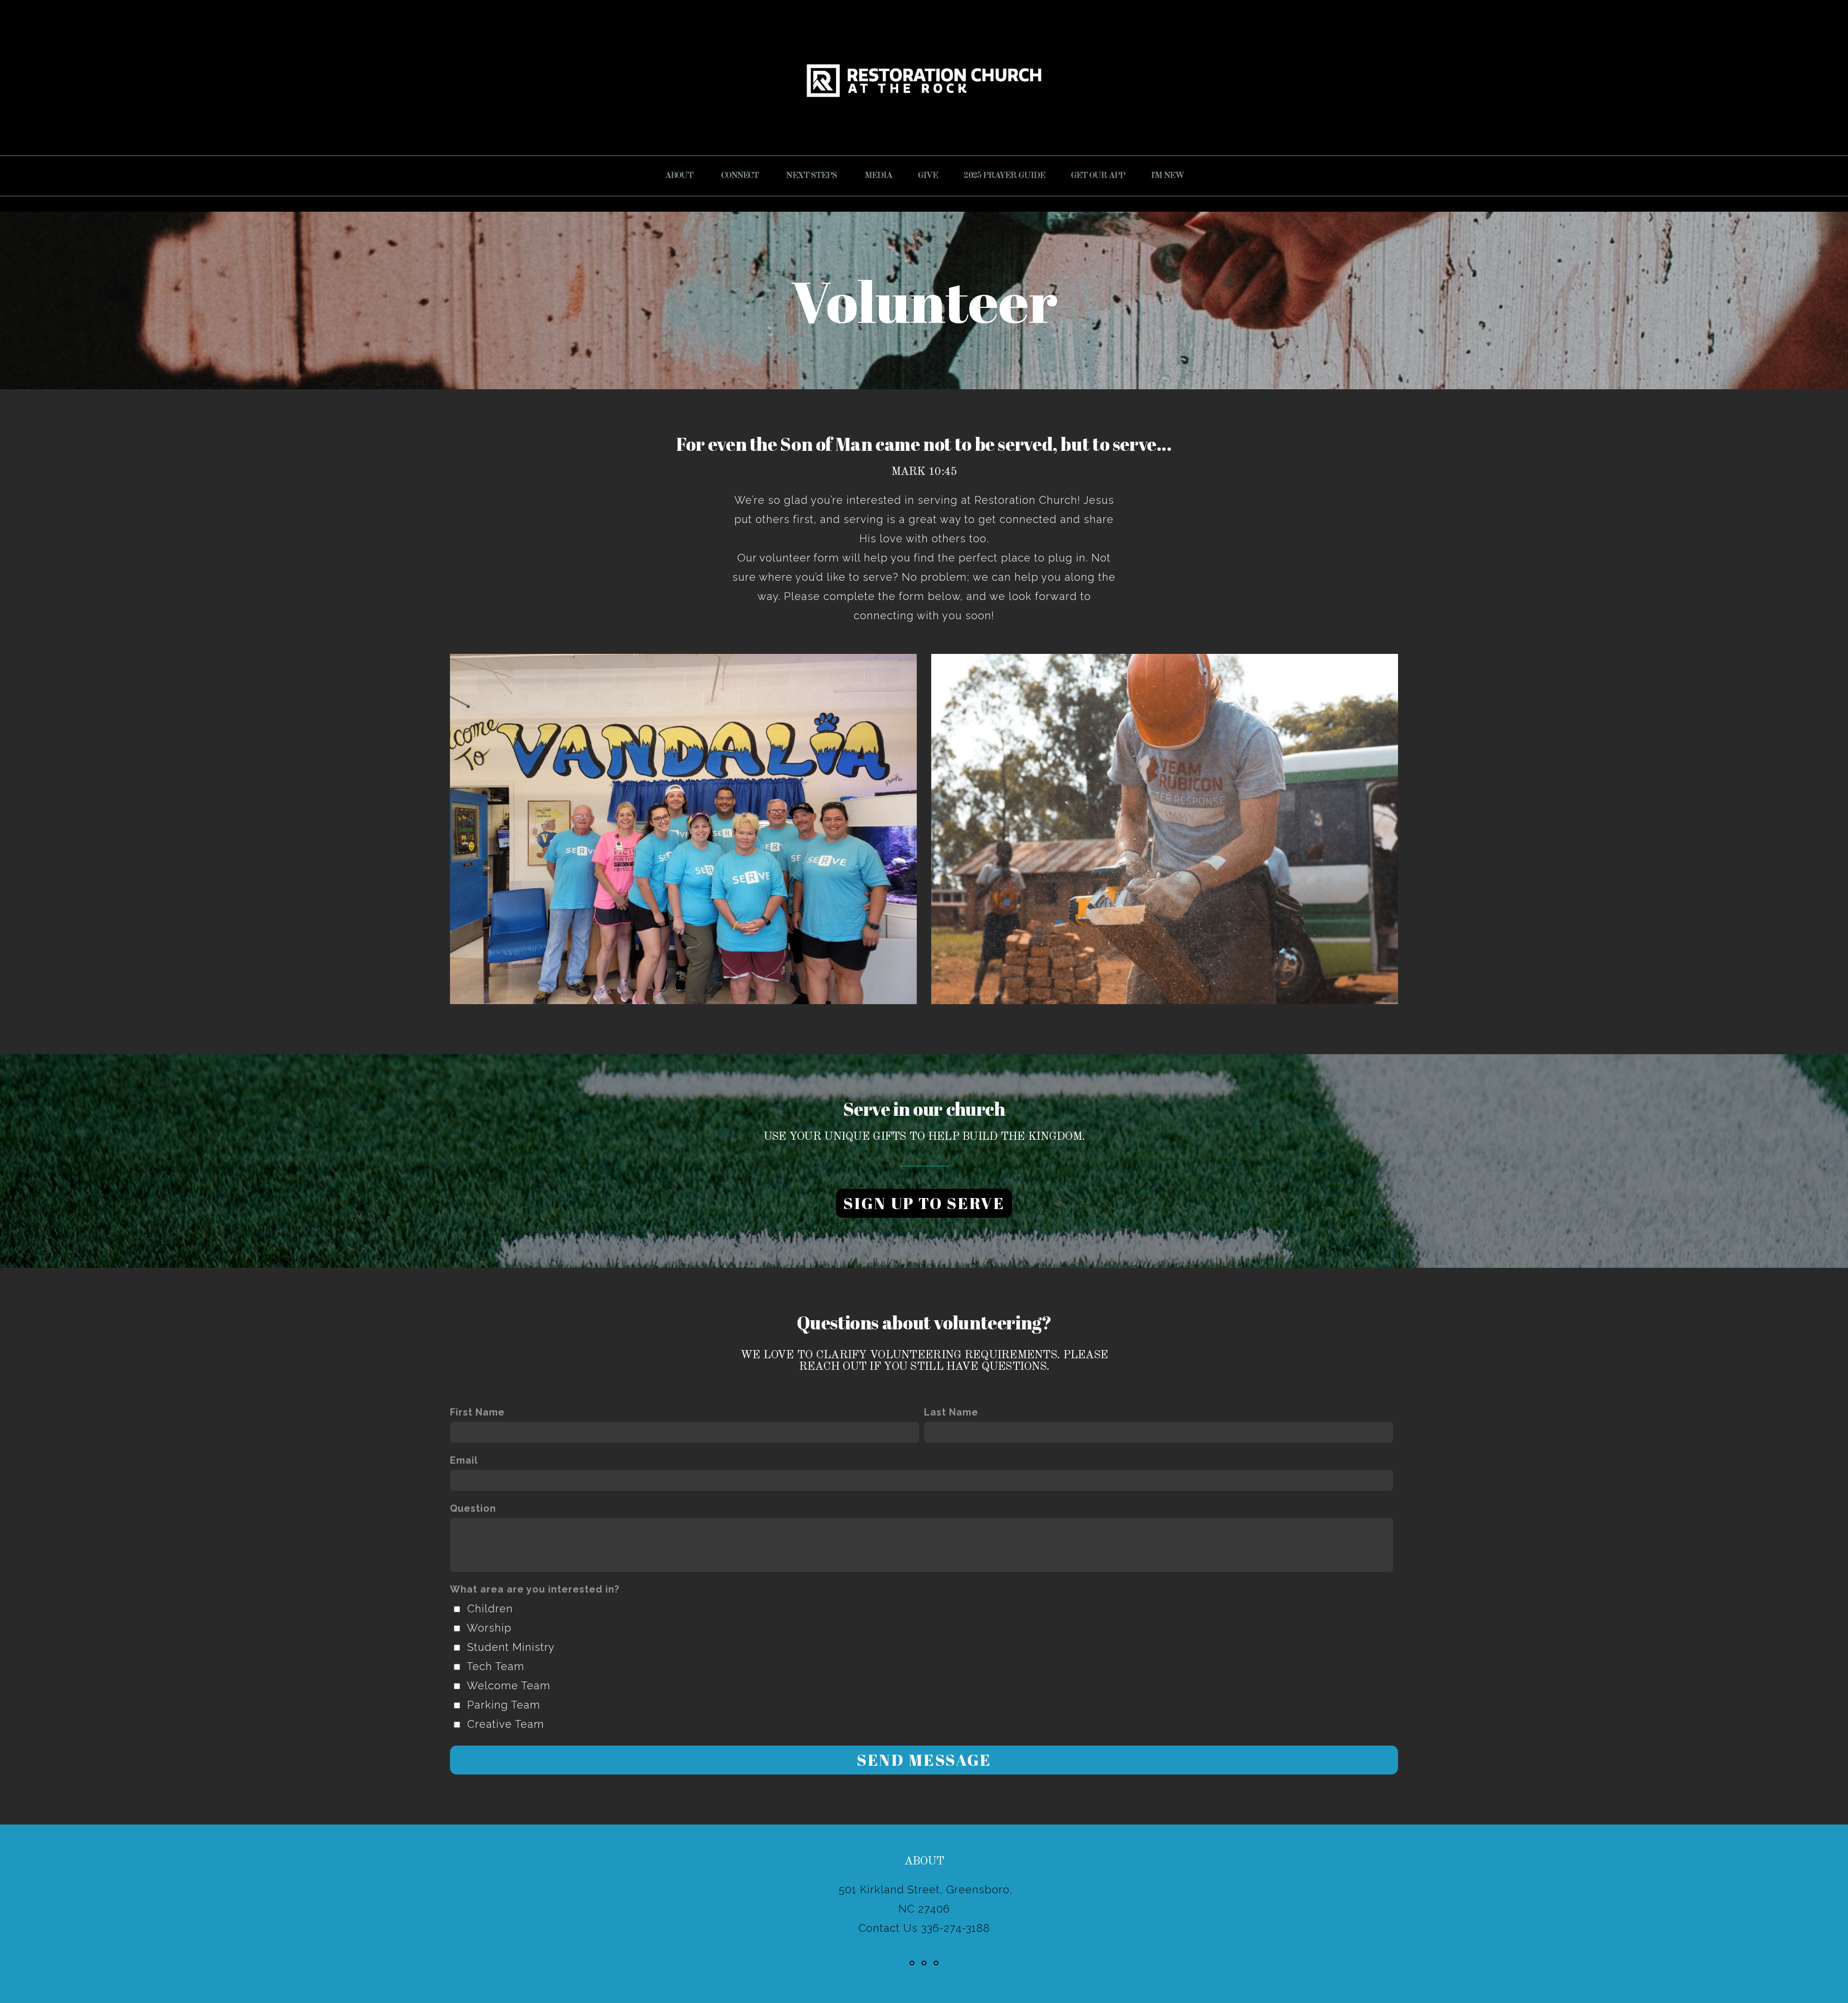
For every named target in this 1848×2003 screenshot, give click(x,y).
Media (878, 176)
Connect (741, 176)
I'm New (1167, 176)
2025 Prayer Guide (1004, 176)
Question (473, 1508)
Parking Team (504, 1705)
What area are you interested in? (535, 1589)
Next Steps (812, 176)
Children (490, 1608)
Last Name (951, 1412)
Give (928, 176)
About (680, 176)
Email (464, 1460)
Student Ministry (511, 1647)
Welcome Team (509, 1685)
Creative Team (506, 1724)
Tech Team (496, 1666)
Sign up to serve (924, 1203)
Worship (489, 1628)
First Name (477, 1412)
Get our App (1098, 176)
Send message (924, 1760)
